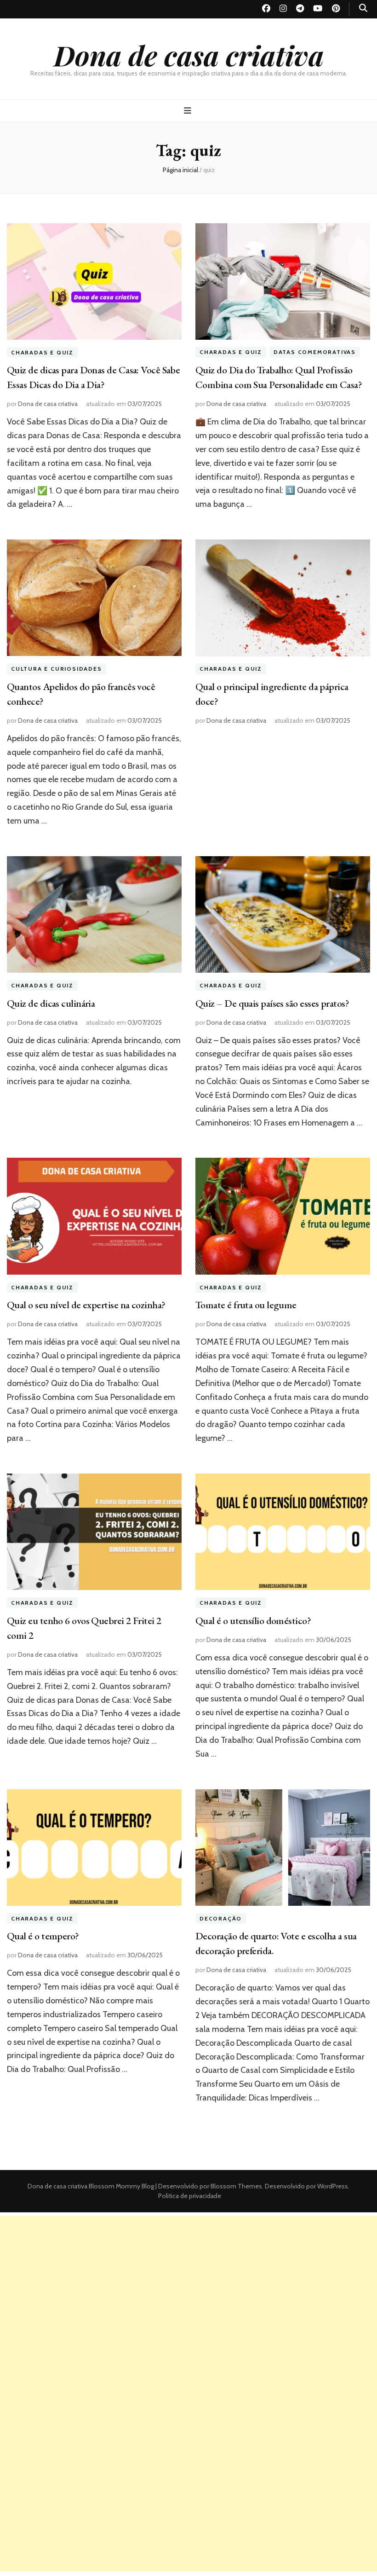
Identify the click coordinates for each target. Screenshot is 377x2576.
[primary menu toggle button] (189, 111)
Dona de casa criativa (189, 55)
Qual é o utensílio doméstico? (253, 1621)
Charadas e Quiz (42, 352)
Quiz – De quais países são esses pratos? (272, 1003)
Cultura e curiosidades (57, 669)
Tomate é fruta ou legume (246, 1305)
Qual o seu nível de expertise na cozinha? (86, 1305)
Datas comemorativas (315, 352)
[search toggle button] (363, 8)
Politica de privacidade (190, 2196)
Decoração (221, 1918)
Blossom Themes (236, 2186)
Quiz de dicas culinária (51, 1003)
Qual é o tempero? (43, 1936)
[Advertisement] (188, 2280)
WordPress (333, 2186)
